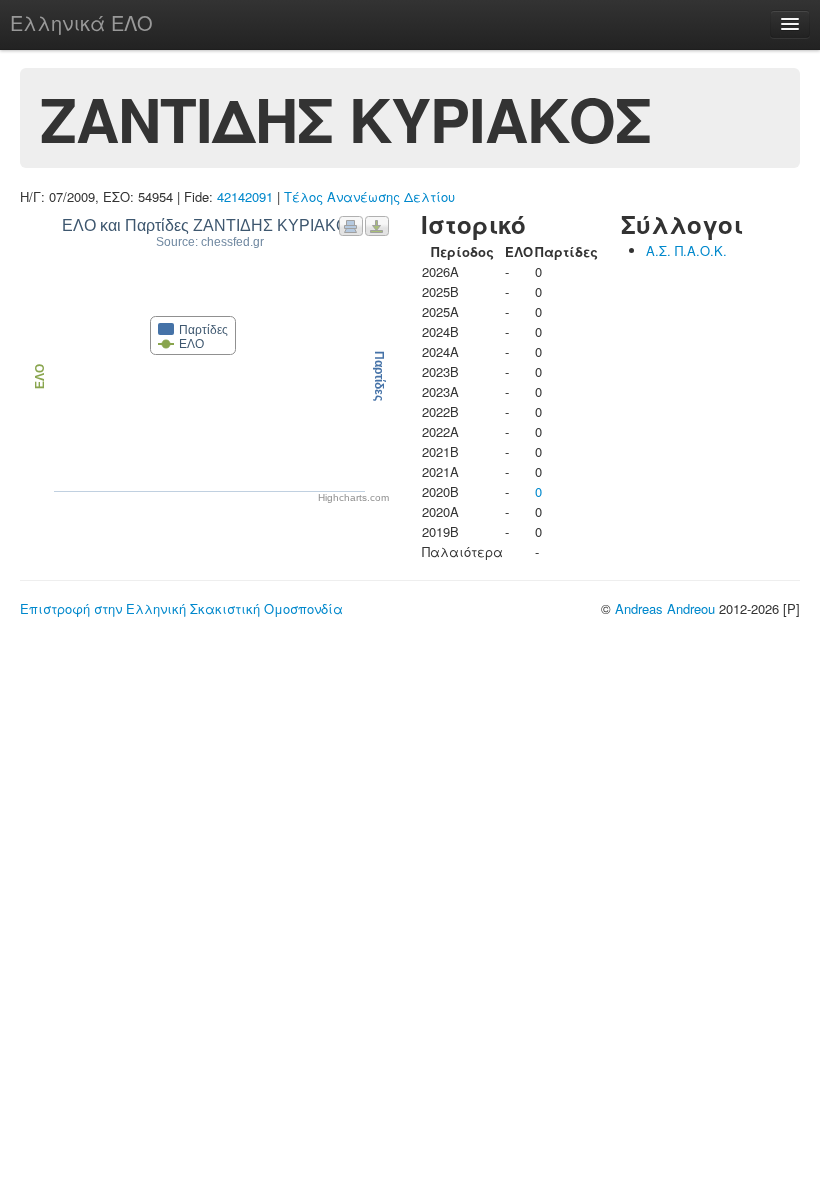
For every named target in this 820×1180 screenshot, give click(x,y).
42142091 (245, 196)
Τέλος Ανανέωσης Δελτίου (369, 196)
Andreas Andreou (665, 608)
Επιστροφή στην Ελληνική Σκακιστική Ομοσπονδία (181, 608)
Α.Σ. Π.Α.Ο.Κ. (686, 250)
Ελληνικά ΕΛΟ (81, 22)
